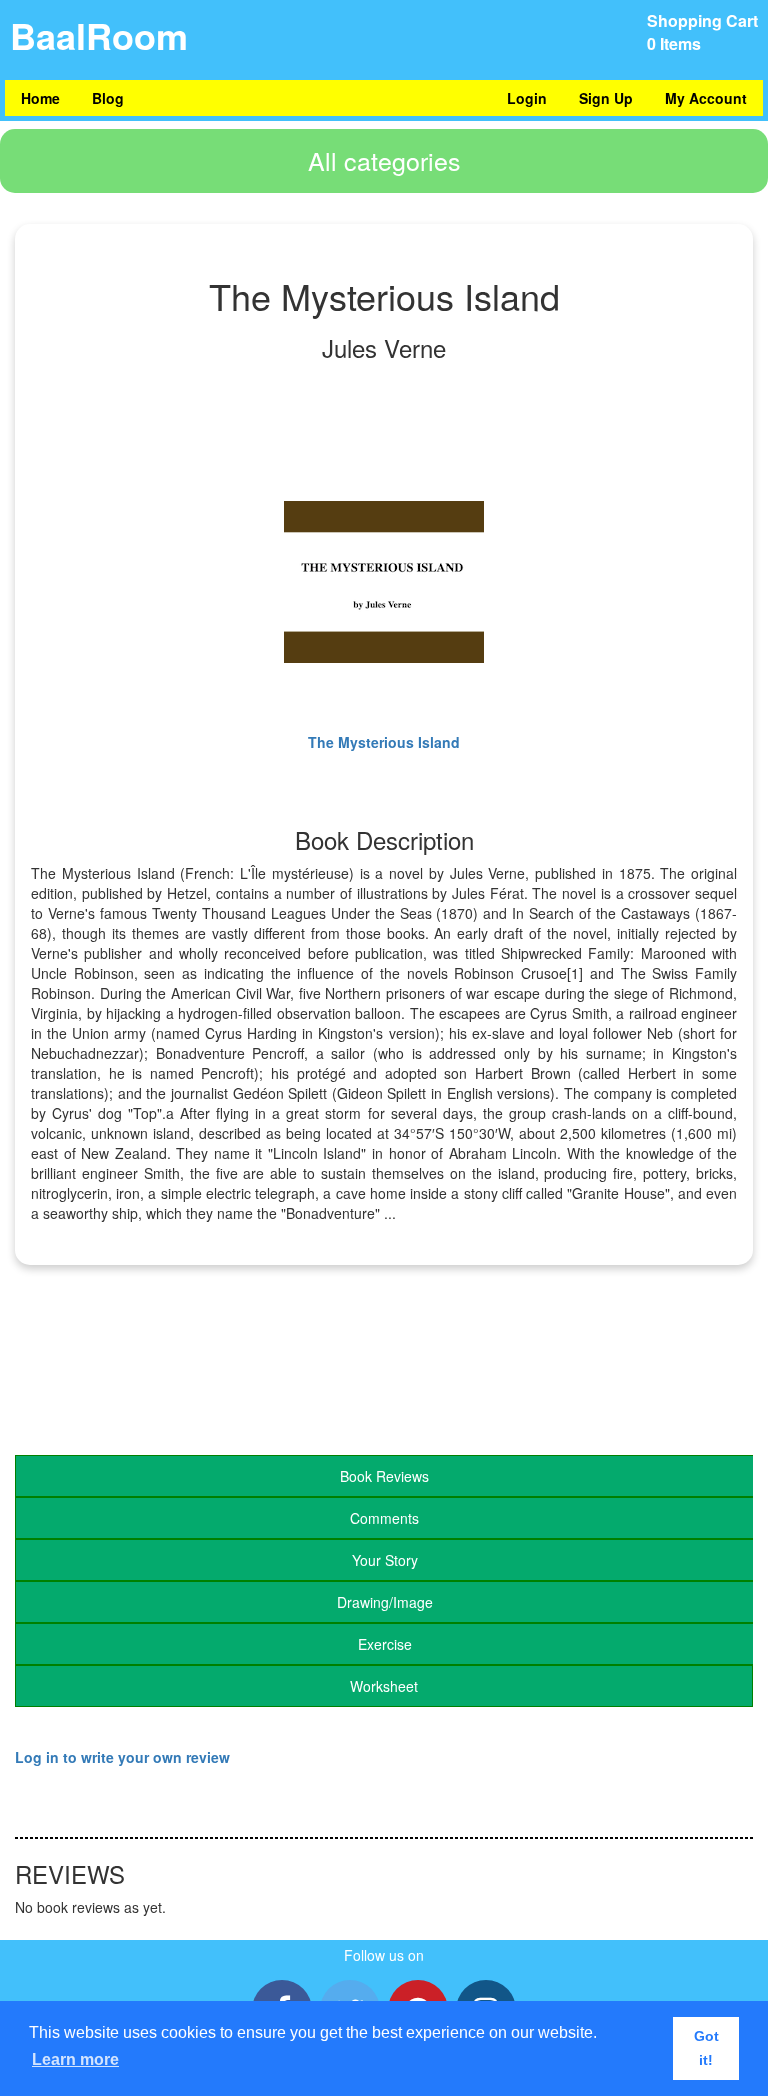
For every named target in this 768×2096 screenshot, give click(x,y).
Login (527, 98)
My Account (706, 98)
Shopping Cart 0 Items (702, 32)
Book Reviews (384, 1476)
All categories (384, 160)
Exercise (385, 1644)
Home (40, 98)
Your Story (385, 1560)
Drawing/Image (385, 1602)
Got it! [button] (706, 2048)
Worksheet (384, 1686)
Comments (384, 1518)
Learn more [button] (75, 2059)
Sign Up (606, 98)
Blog (108, 98)
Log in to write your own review (122, 1757)
